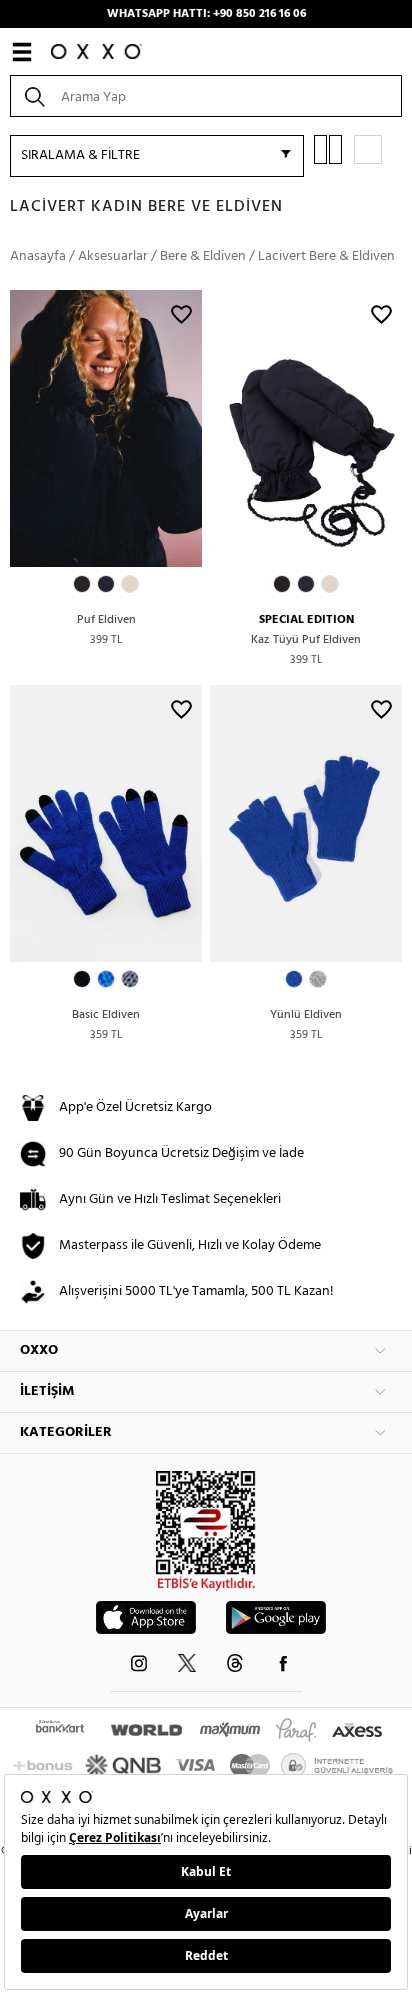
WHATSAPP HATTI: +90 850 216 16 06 (206, 14)
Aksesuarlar (113, 256)
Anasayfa (38, 256)
